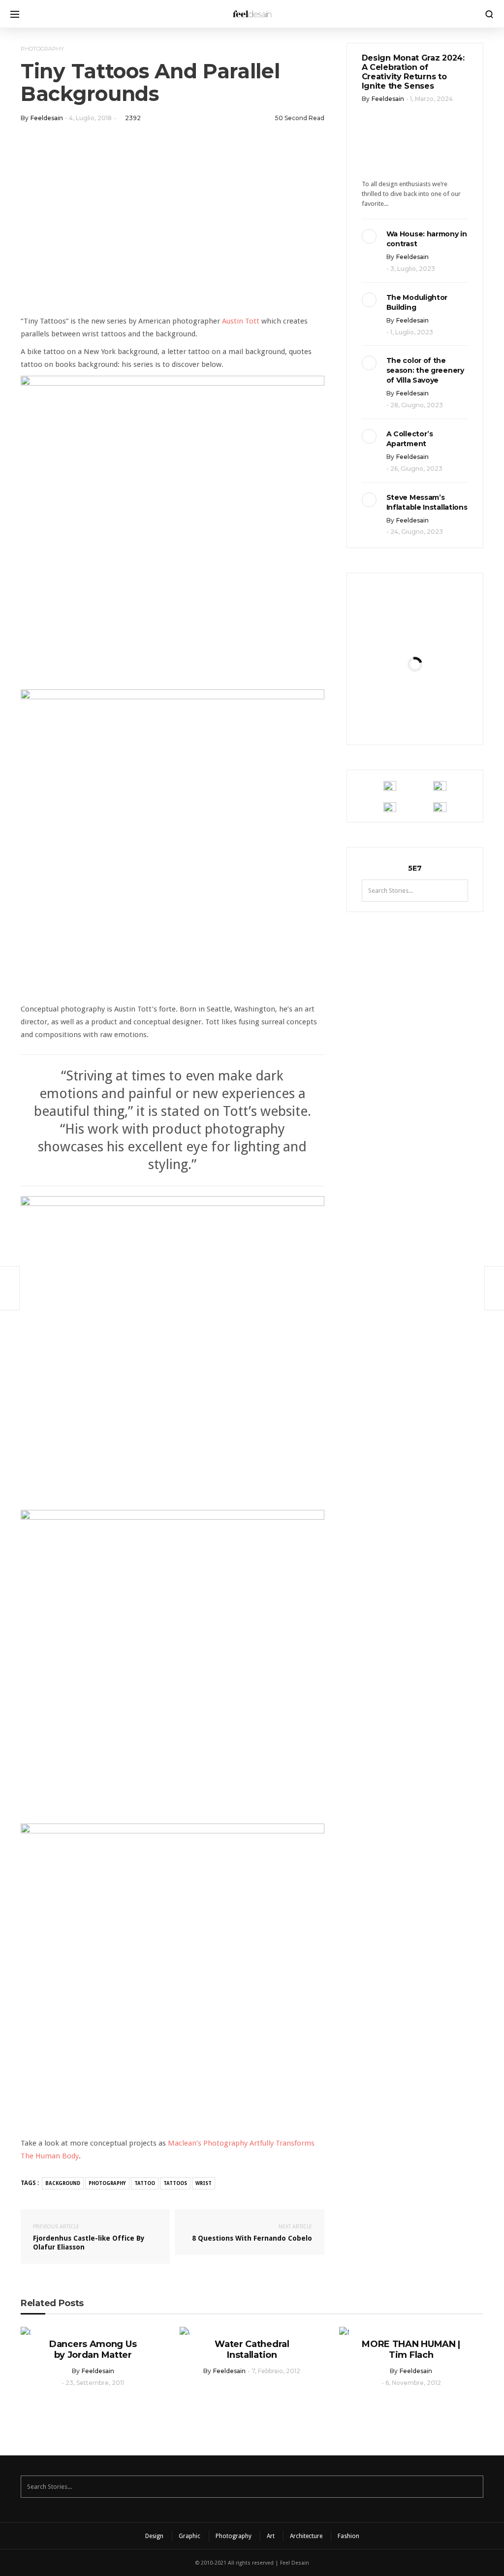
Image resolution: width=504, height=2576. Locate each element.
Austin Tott (241, 321)
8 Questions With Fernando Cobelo (252, 2233)
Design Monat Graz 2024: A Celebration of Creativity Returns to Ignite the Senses (413, 72)
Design (154, 2536)
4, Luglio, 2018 (90, 118)
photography (107, 2183)
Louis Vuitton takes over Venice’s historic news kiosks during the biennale (415, 654)
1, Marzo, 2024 (431, 99)
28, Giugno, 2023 (417, 405)
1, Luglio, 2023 (412, 332)
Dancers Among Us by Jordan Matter (93, 2349)
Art (271, 2536)
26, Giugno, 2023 (416, 469)
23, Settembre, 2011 (95, 2383)
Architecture (306, 2536)
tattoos (175, 2183)
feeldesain (47, 118)
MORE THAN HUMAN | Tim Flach (411, 2349)
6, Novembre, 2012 (413, 2383)
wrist (204, 2183)
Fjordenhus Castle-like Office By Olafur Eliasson (89, 2237)
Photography (42, 49)
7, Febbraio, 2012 (276, 2371)
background (63, 2183)
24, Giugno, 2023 (417, 532)
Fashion (348, 2536)
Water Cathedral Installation (252, 2349)
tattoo (145, 2183)
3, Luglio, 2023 (413, 269)
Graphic (189, 2536)
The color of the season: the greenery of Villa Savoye (425, 370)
